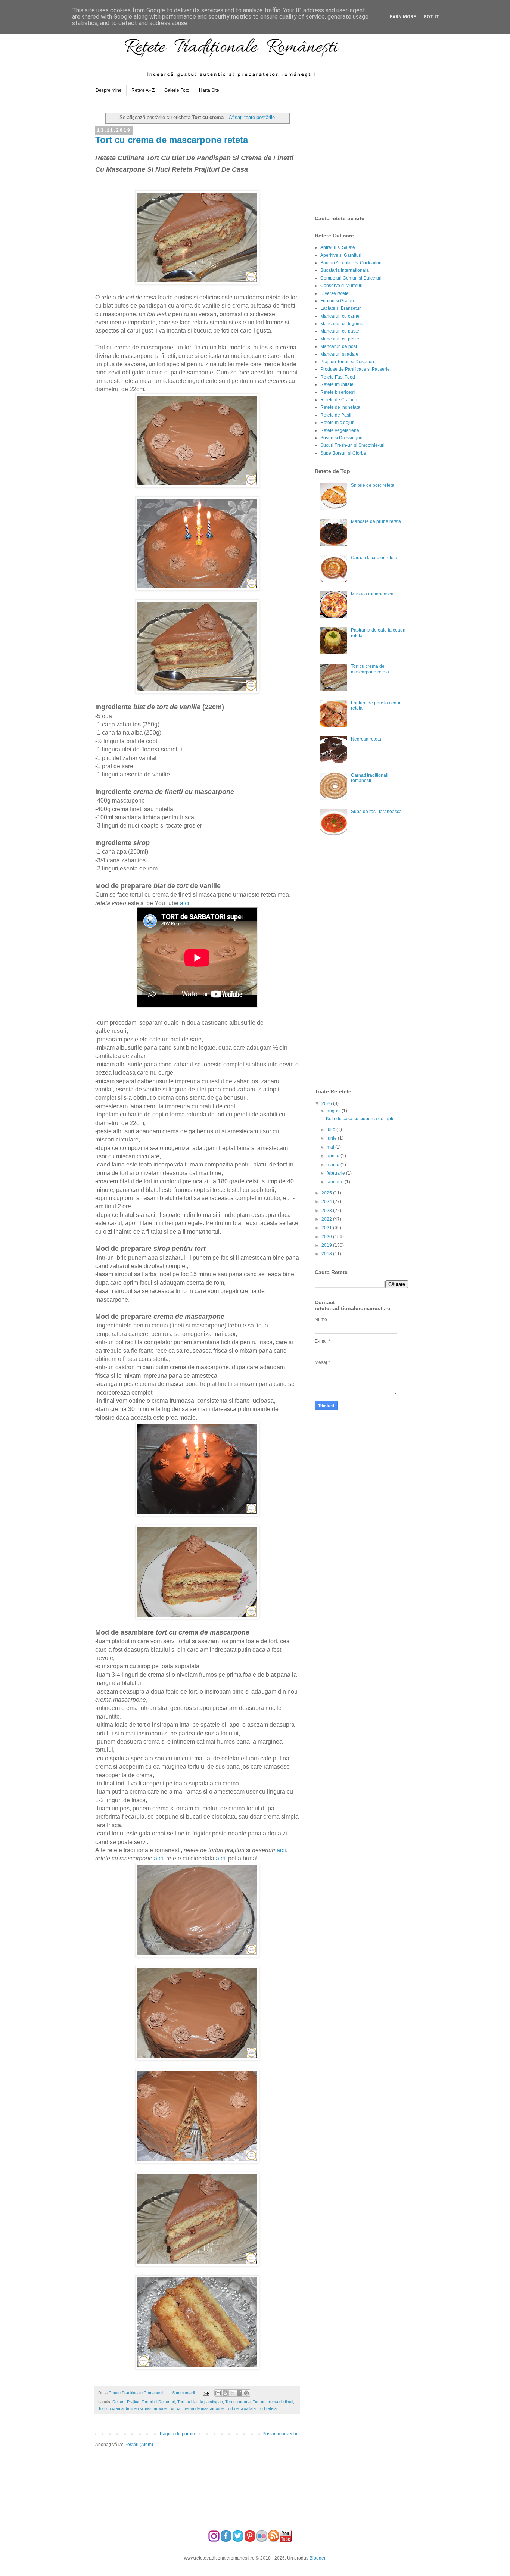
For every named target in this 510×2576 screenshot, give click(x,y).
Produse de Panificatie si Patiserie (355, 369)
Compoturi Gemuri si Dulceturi (351, 278)
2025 (327, 1193)
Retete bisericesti (338, 392)
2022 (327, 1219)
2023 (327, 1211)
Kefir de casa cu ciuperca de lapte (360, 1119)
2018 (327, 1254)
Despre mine (109, 90)
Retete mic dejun (338, 423)
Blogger (317, 2558)
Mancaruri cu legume (342, 324)
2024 (327, 1202)
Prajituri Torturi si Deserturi (151, 2402)
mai (331, 1147)
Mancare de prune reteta (376, 521)
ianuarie (336, 1182)
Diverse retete (335, 293)
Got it (431, 17)
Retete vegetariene (340, 430)
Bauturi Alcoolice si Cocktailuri (351, 263)
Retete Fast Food (338, 377)
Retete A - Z (143, 90)
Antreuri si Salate (338, 247)
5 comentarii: (185, 2393)
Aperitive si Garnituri (341, 255)
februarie (336, 1173)
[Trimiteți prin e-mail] (218, 2393)
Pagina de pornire (178, 2434)
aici (185, 903)
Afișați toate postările (252, 117)
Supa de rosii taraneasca (376, 812)
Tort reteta (267, 2408)
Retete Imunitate (337, 384)
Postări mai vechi (280, 2434)
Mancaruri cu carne (340, 316)
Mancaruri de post (339, 346)
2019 (327, 1245)
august (334, 1111)
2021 (327, 1228)
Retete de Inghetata (340, 407)
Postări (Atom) (139, 2445)
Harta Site (209, 90)
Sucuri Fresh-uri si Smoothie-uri (352, 445)
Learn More (402, 17)
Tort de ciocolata (241, 2408)
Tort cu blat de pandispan (200, 2402)
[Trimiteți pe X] (232, 2393)
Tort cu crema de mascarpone (196, 2408)
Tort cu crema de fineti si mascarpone (132, 2408)
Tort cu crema (238, 2402)
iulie (332, 1130)
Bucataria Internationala (345, 270)
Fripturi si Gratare (338, 301)
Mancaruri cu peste (340, 339)
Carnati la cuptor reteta (374, 558)
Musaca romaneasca (372, 594)
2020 (327, 1237)
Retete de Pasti (336, 415)
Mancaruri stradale (339, 354)
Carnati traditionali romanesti (370, 778)
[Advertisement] (371, 156)
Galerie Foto (177, 90)
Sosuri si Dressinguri (341, 438)
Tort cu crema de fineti (273, 2402)
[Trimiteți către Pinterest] (246, 2393)
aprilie (334, 1156)
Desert (119, 2402)
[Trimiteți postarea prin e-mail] (205, 2393)
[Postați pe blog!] (225, 2393)
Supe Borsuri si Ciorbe (343, 453)
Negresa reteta (366, 739)
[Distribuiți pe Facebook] (239, 2393)
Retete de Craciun (339, 400)
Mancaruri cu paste (340, 331)
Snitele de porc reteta (373, 485)
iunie (332, 1138)
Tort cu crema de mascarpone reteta (172, 140)
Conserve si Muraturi (341, 286)
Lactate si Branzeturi (341, 308)
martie (334, 1165)
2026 (327, 1103)
